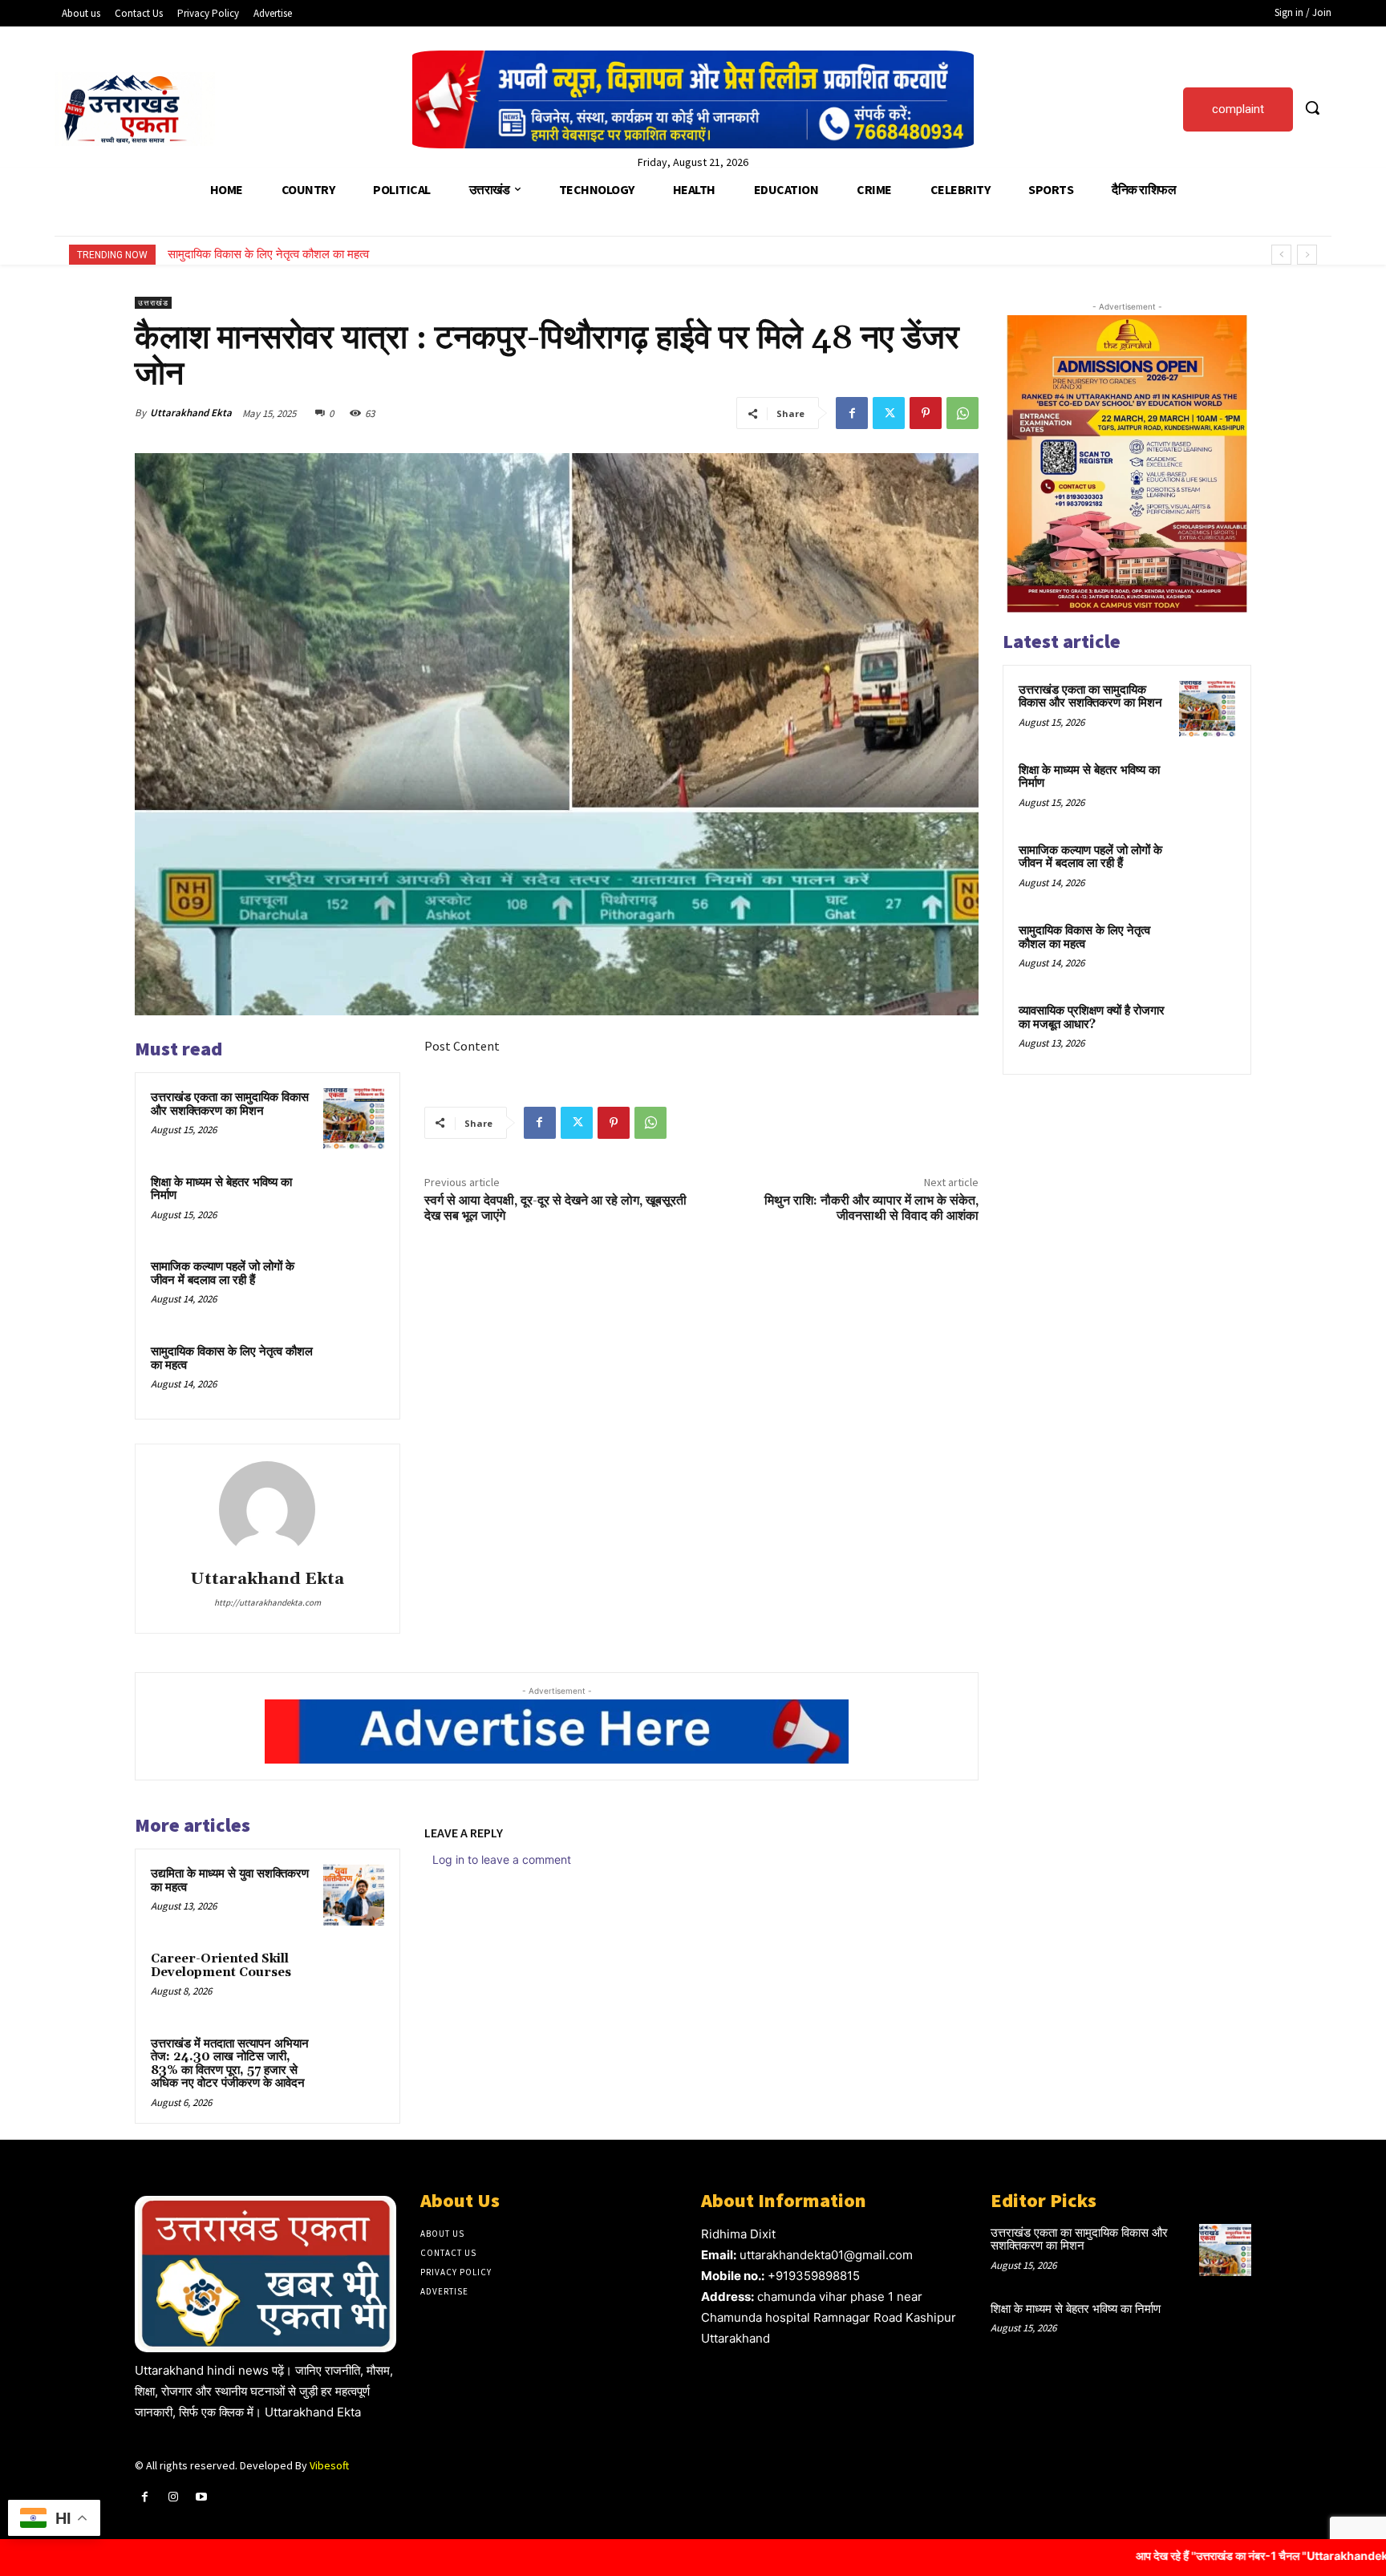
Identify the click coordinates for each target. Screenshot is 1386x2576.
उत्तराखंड (153, 303)
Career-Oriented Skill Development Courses (221, 1966)
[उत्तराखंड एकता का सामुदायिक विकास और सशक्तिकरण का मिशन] (354, 1119)
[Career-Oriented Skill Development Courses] (354, 1980)
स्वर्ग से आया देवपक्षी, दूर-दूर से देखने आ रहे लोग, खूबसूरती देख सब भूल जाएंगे (555, 1208)
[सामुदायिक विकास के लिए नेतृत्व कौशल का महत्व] (354, 1373)
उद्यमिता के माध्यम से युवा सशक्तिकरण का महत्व (230, 1881)
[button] (1312, 107)
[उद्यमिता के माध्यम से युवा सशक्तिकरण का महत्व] (354, 1895)
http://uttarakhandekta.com (267, 1602)
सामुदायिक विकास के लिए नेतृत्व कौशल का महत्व (232, 1359)
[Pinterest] (926, 413)
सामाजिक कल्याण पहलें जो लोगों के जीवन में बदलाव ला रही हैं (223, 1274)
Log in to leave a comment (502, 1859)
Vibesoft (329, 2465)
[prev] (1281, 255)
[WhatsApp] (962, 413)
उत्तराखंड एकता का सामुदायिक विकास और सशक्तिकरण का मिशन (230, 1104)
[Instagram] (173, 2497)
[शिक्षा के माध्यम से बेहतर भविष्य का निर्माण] (354, 1204)
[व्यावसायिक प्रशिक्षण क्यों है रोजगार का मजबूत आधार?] (1207, 1030)
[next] (1307, 255)
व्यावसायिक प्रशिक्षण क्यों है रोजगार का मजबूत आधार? (281, 254)
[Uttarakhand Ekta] (267, 1509)
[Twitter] (889, 413)
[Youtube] (201, 2497)
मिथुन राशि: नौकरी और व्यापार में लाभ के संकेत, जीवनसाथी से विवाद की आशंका (871, 1208)
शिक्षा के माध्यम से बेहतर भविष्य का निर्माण (221, 1189)
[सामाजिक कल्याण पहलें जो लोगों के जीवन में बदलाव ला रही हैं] (354, 1288)
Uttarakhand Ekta (191, 413)
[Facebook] (852, 413)
